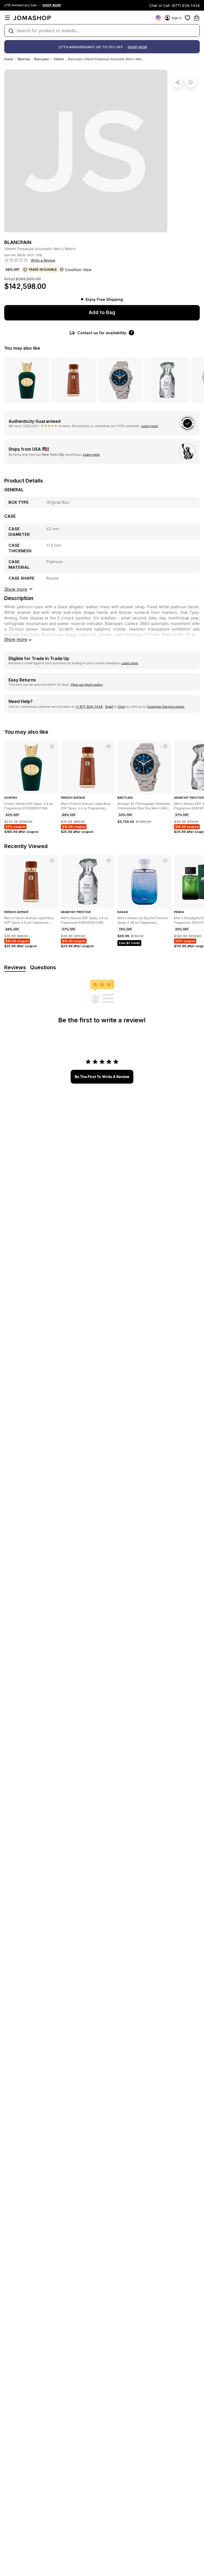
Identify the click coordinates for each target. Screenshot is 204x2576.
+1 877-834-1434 (89, 707)
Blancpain (42, 59)
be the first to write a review (102, 1077)
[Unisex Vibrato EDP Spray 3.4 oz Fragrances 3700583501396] (52, 746)
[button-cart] (197, 18)
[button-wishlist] (188, 18)
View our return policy (87, 685)
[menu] (7, 18)
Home (9, 59)
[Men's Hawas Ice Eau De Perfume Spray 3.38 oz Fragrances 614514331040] (165, 861)
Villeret (59, 59)
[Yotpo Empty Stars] (16, 260)
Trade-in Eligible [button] (43, 270)
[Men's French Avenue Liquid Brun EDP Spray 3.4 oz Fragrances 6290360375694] (109, 746)
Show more (16, 639)
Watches (24, 59)
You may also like (22, 348)
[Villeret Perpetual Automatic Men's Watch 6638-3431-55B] (190, 82)
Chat (121, 707)
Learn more (150, 426)
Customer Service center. (166, 707)
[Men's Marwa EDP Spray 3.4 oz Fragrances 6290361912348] (109, 861)
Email (109, 707)
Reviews (15, 967)
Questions (43, 967)
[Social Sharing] (178, 82)
